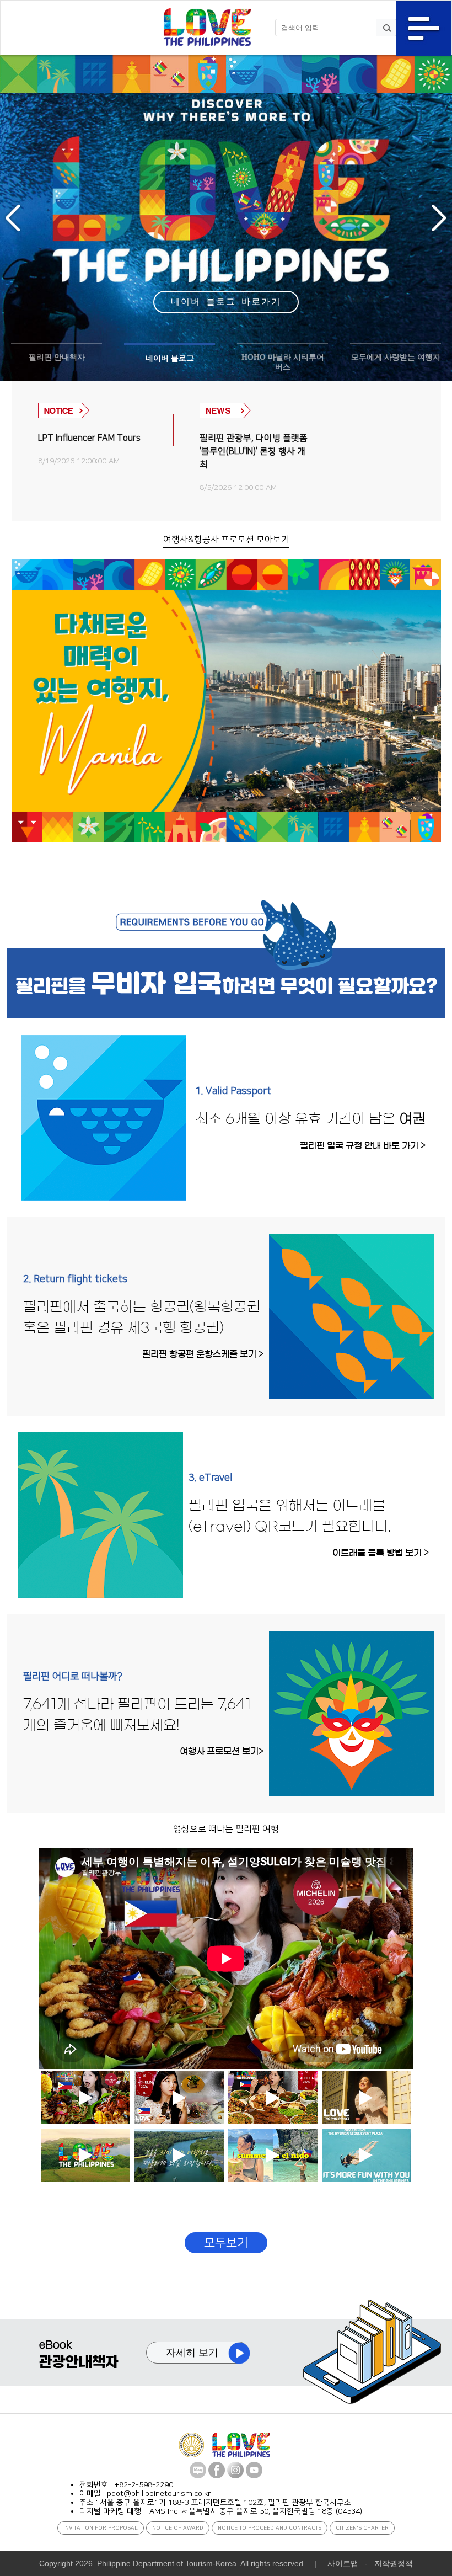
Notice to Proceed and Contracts (270, 2528)
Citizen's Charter (362, 2528)
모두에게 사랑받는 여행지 (396, 357)
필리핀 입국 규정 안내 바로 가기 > (363, 1145)
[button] (13, 218)
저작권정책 (394, 2563)
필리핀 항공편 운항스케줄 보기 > (203, 1354)
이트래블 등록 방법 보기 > (381, 1553)
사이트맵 (343, 2563)
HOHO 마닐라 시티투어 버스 (283, 362)
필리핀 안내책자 (57, 357)
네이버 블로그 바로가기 (226, 302)
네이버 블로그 (170, 358)
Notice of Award (178, 2528)
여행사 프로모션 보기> (222, 1751)
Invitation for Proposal (101, 2528)
